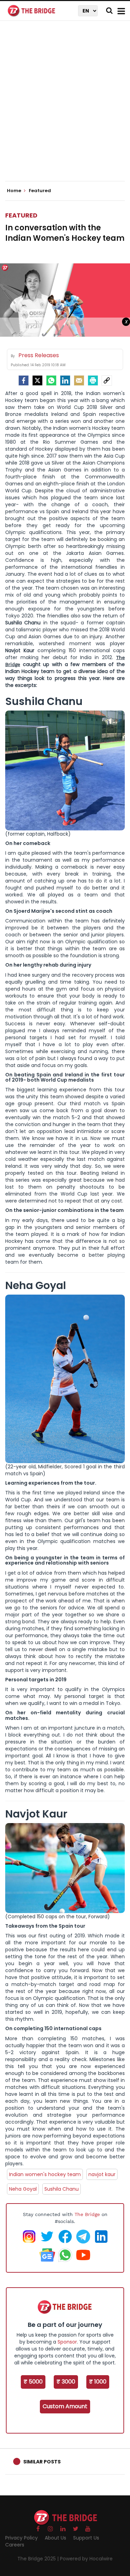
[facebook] (24, 380)
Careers (15, 2545)
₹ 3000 (66, 2382)
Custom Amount (65, 2406)
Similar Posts (42, 2462)
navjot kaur (102, 2174)
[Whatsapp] (51, 380)
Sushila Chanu (62, 2189)
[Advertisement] (65, 107)
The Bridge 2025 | (39, 2559)
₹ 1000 (98, 2382)
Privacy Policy (21, 2538)
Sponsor (67, 2342)
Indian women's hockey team (45, 2174)
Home (15, 191)
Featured (21, 215)
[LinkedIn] (65, 380)
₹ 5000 (33, 2382)
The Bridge (87, 2214)
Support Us (86, 2538)
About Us (55, 2538)
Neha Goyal (23, 2189)
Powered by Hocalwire (86, 2559)
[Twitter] (37, 380)
